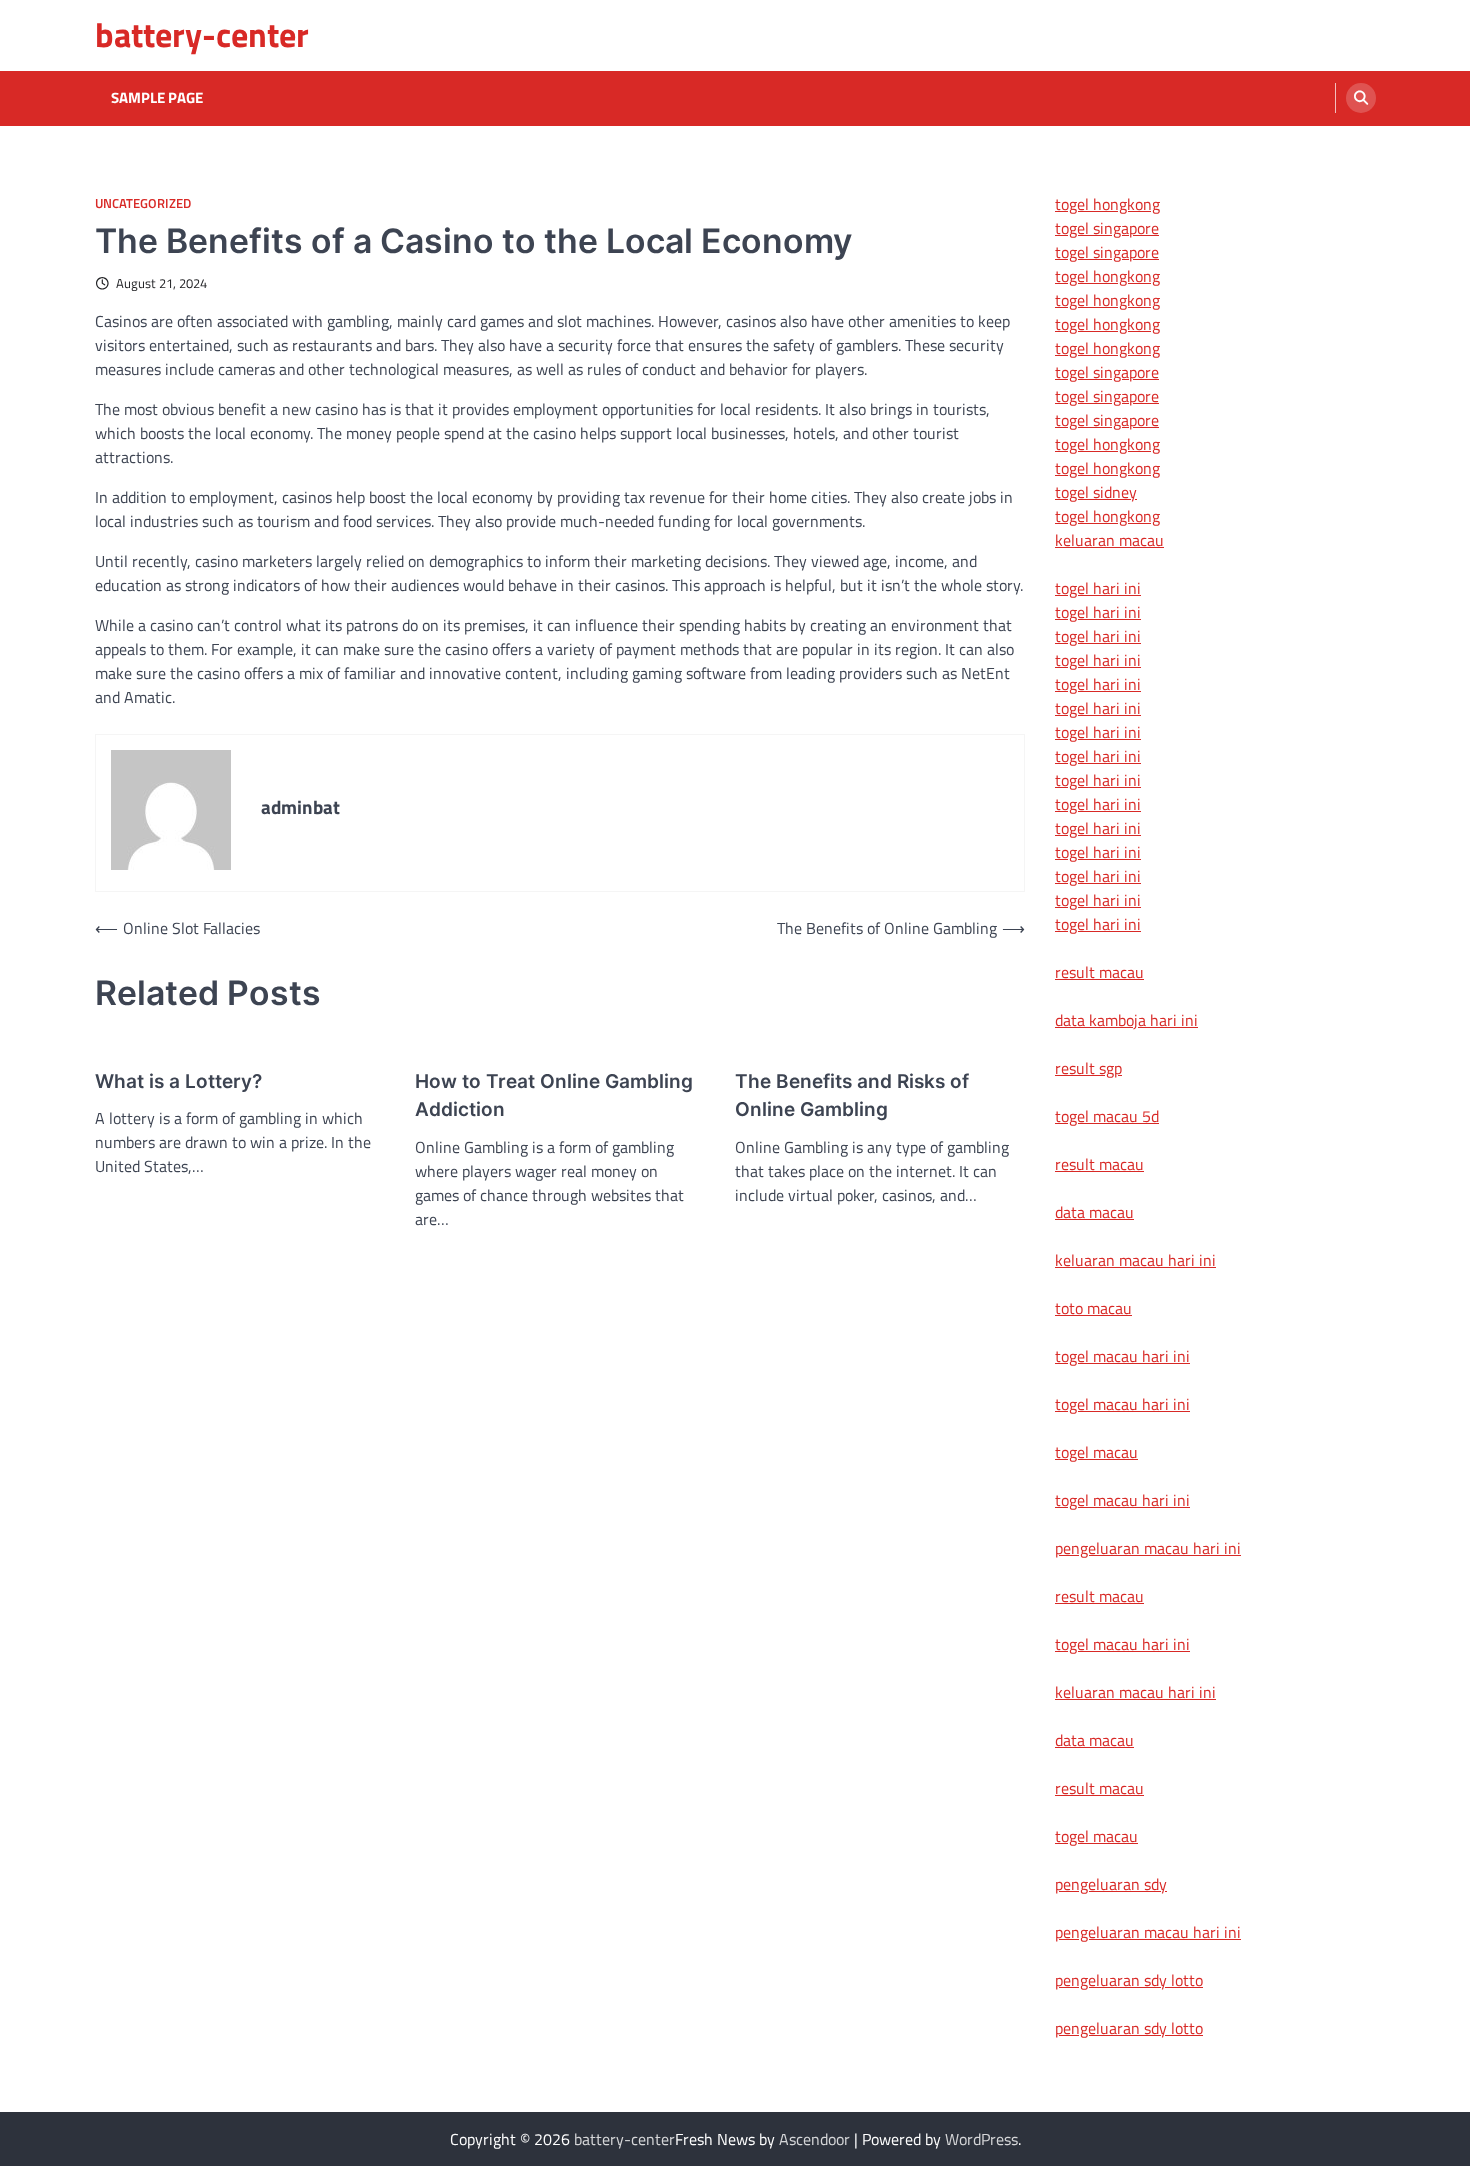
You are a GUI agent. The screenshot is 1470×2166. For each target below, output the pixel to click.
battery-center (202, 34)
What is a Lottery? (178, 1081)
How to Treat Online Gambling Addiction (554, 1096)
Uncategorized (143, 203)
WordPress (981, 2139)
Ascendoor (814, 2139)
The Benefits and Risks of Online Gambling (852, 1096)
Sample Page (157, 98)
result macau (1099, 972)
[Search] (1361, 98)
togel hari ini (1098, 900)
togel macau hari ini (1122, 1500)
